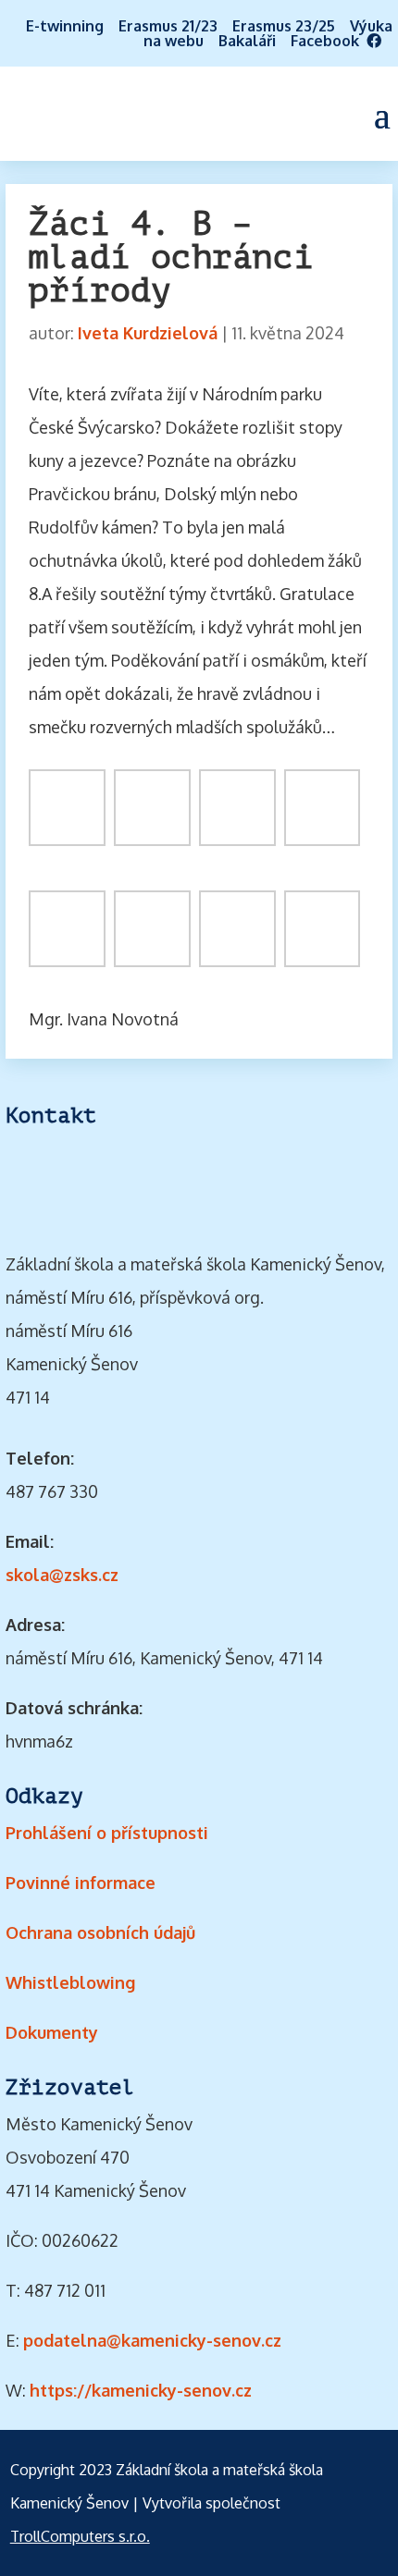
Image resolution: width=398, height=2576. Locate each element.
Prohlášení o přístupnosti (107, 1833)
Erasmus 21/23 (168, 26)
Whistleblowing (70, 1982)
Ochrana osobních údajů (100, 1932)
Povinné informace (81, 1883)
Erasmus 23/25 (284, 26)
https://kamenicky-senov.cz (141, 2390)
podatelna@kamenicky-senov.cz (152, 2340)
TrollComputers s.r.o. (80, 2536)
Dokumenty (52, 2032)
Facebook (329, 41)
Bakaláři (247, 41)
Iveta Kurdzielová (148, 333)
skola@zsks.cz (62, 1575)
